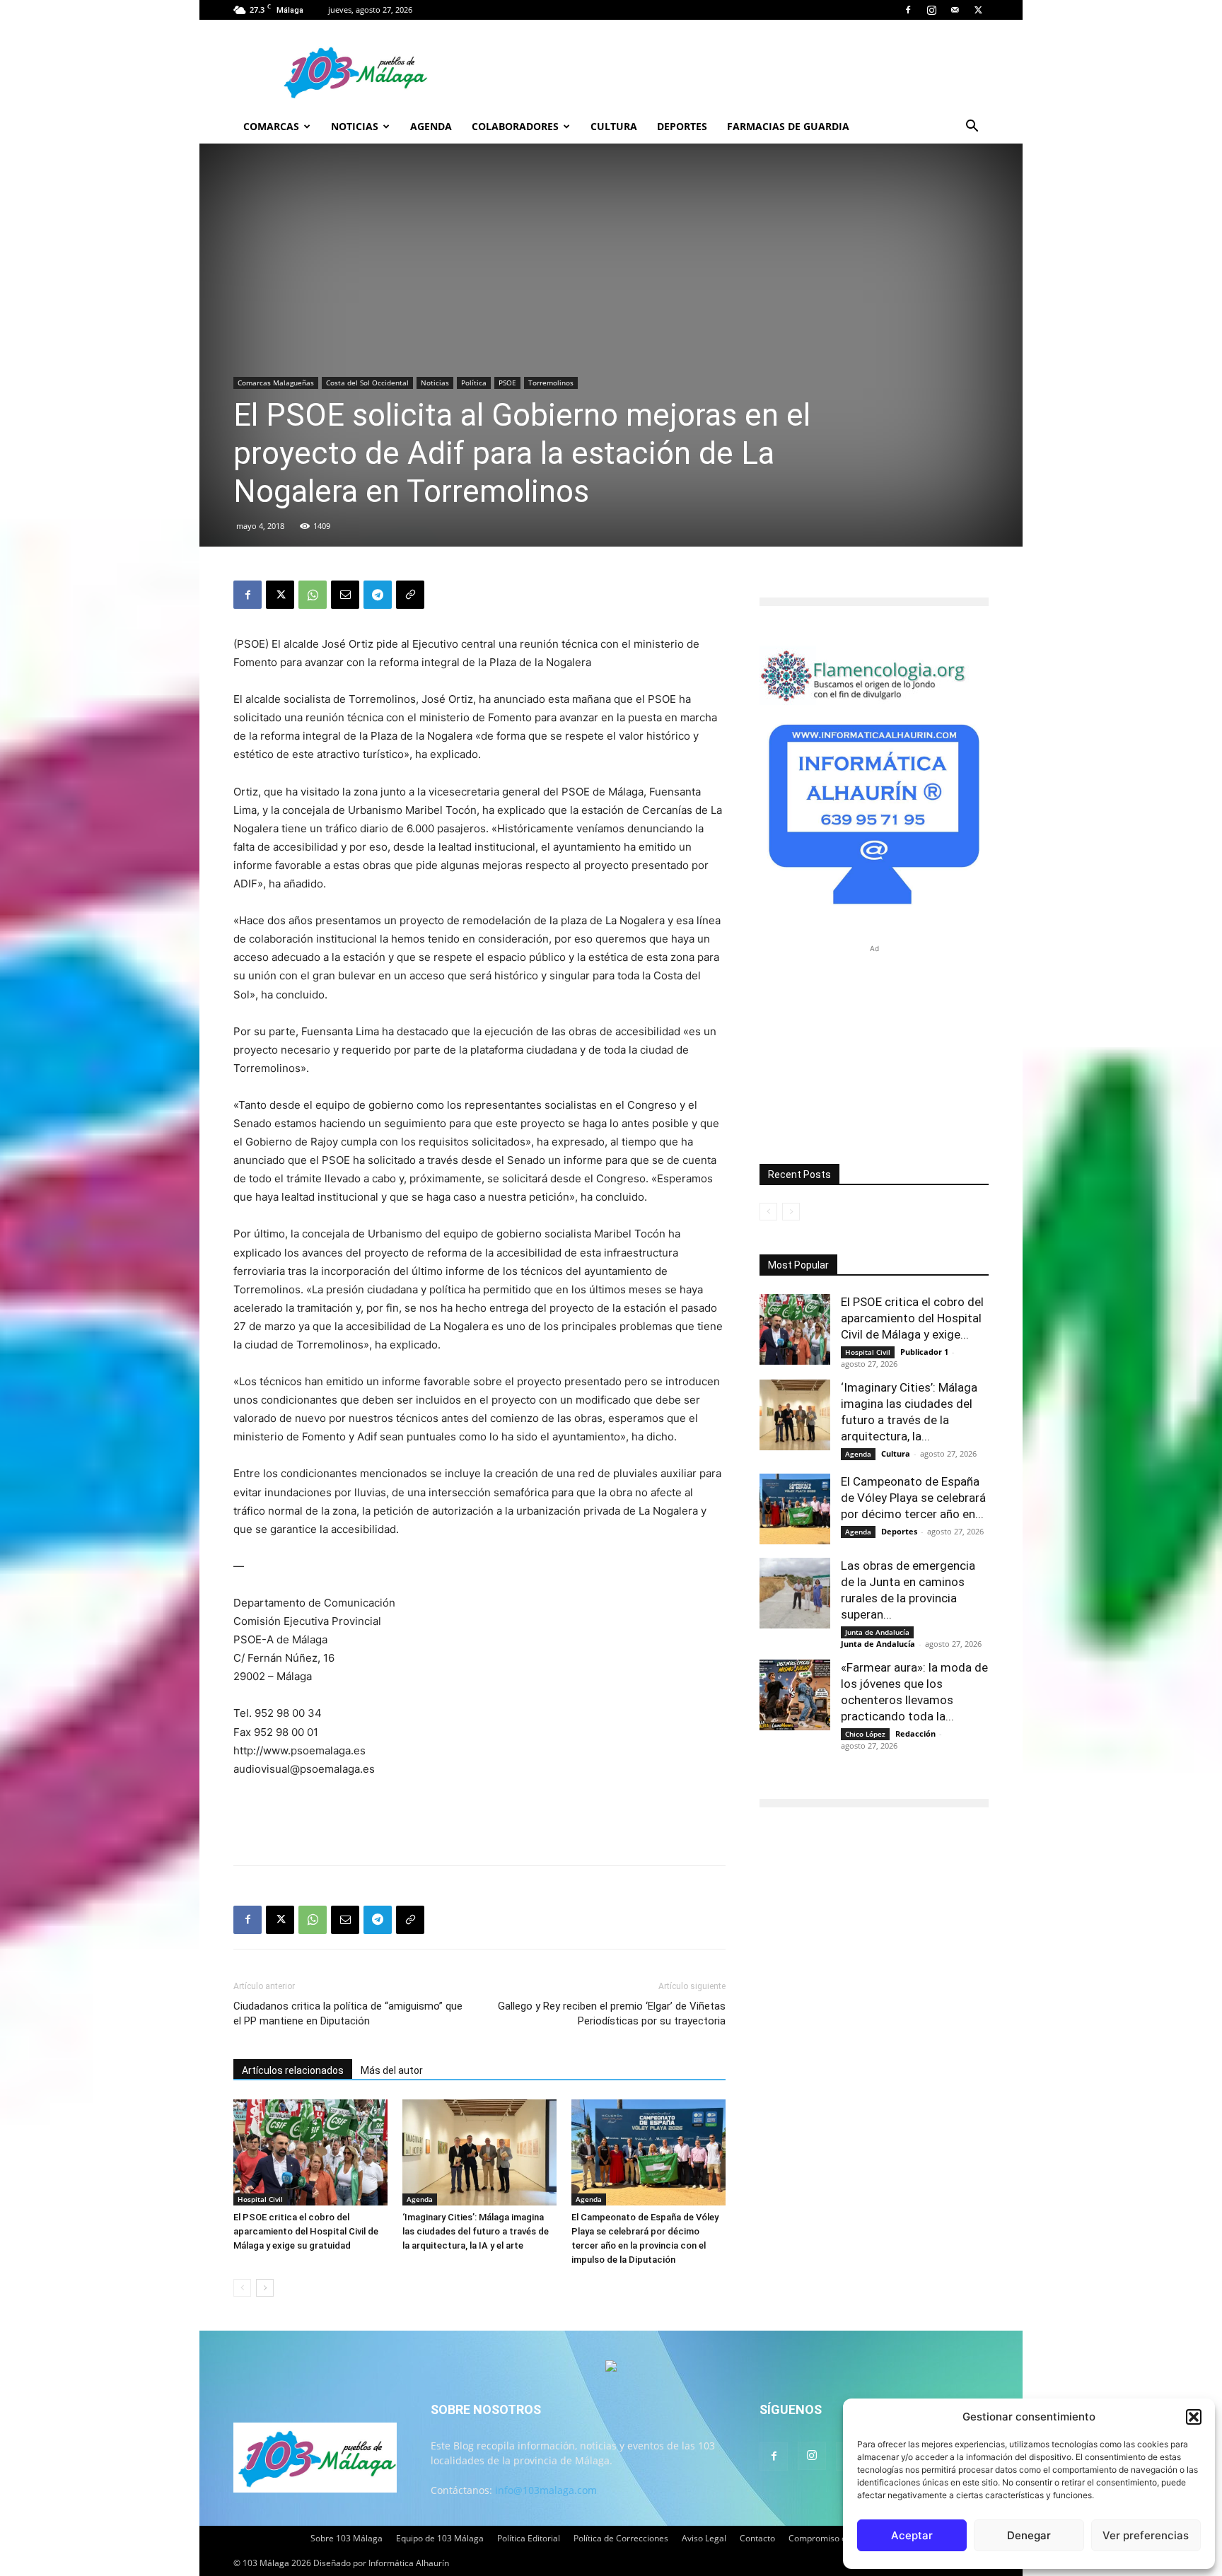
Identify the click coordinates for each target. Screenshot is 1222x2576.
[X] (978, 10)
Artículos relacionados (293, 2070)
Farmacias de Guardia (788, 126)
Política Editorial (529, 2538)
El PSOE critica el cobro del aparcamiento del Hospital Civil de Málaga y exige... (912, 1318)
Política (474, 383)
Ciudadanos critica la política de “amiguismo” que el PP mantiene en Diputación (348, 2013)
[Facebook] (908, 10)
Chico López (865, 1734)
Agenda (431, 126)
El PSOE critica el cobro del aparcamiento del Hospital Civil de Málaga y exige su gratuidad (306, 2231)
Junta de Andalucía (877, 1632)
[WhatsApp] (313, 595)
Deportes (682, 126)
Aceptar (912, 2535)
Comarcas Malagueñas (276, 383)
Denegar (1029, 2535)
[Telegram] (378, 595)
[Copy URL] (410, 595)
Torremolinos (551, 383)
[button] (1194, 2417)
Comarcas (271, 126)
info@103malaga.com (546, 2490)
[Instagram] (931, 10)
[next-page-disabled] (791, 1212)
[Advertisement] (479, 1818)
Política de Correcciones (621, 2538)
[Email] (345, 595)
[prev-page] (242, 2288)
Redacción (915, 1733)
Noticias (355, 126)
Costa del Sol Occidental (367, 383)
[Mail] (955, 10)
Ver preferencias (1146, 2535)
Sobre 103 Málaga (347, 2538)
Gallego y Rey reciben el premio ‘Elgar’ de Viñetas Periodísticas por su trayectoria (612, 2013)
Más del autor (392, 2070)
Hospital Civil (260, 2199)
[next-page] (265, 2288)
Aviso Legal (704, 2538)
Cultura (614, 126)
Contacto (757, 2538)
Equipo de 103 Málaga (440, 2538)
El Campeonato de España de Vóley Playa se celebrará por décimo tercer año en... (913, 1498)
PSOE (507, 383)
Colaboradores (515, 126)
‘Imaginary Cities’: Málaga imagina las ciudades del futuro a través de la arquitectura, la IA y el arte (476, 2231)
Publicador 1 (924, 1352)
